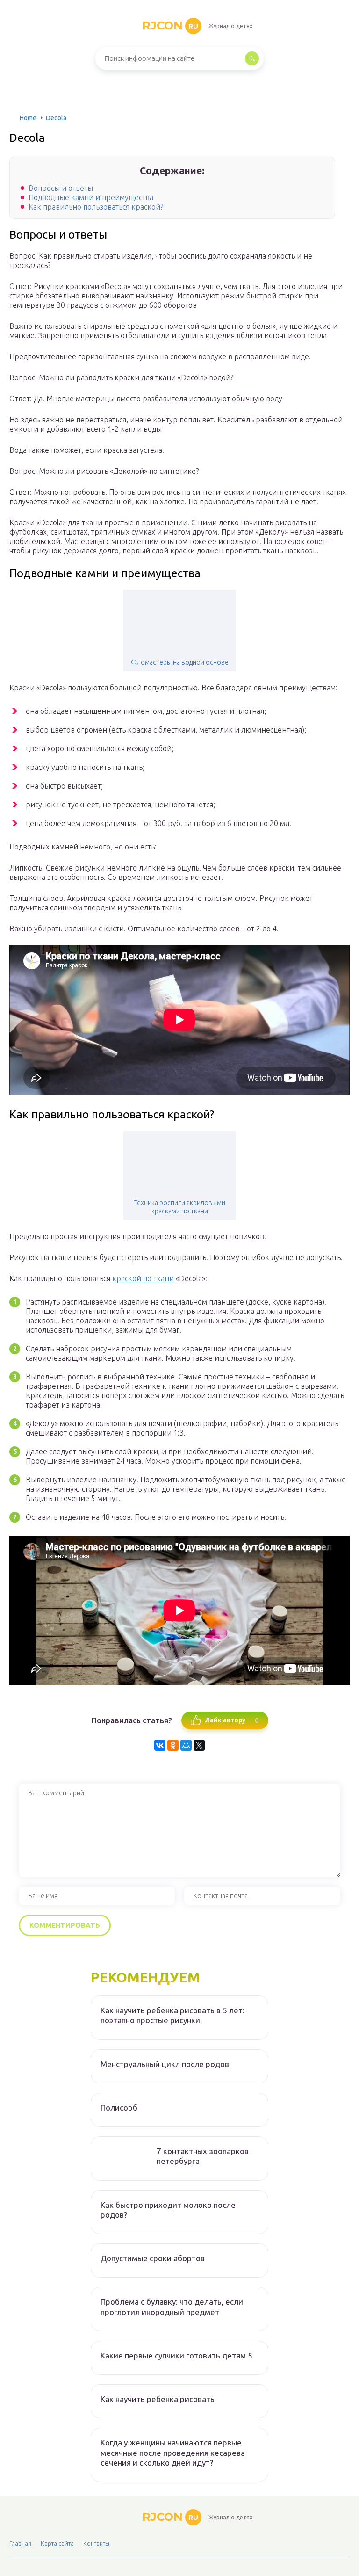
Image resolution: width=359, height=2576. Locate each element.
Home (28, 118)
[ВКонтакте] (160, 1745)
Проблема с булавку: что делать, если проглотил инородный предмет (172, 2307)
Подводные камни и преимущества (91, 197)
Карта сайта (57, 2543)
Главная (20, 2543)
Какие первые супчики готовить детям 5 (176, 2355)
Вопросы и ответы (61, 188)
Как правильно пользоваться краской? (96, 207)
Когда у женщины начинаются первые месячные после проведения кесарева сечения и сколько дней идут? (173, 2453)
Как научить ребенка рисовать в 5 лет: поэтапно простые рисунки (172, 2015)
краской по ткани (143, 1278)
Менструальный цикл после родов (165, 2064)
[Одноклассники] (173, 1745)
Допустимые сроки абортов (153, 2258)
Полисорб (119, 2108)
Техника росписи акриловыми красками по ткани (180, 1207)
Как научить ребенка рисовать (158, 2399)
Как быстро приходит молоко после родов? (168, 2210)
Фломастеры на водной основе (180, 662)
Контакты (96, 2543)
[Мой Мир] (186, 1745)
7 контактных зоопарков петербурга (203, 2156)
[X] (199, 1745)
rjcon (170, 25)
